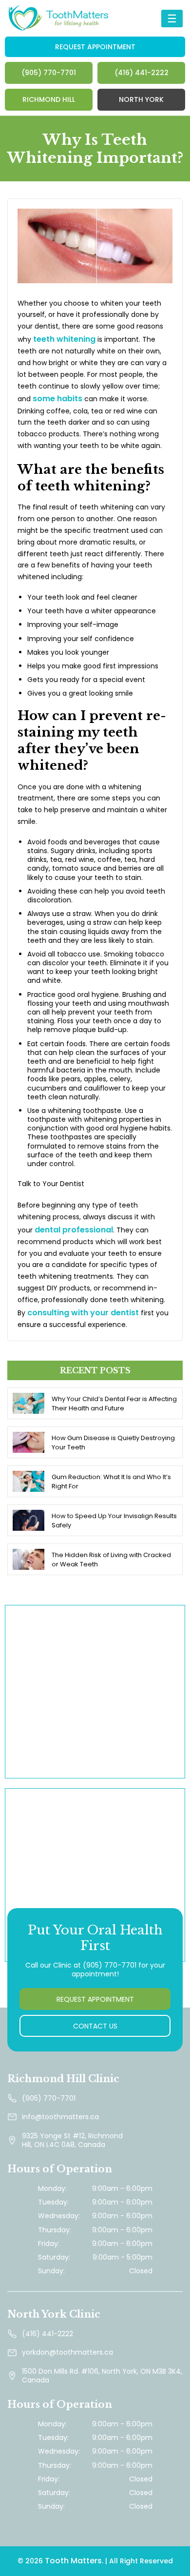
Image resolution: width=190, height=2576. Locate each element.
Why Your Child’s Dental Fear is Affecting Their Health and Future (114, 1404)
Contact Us (95, 2026)
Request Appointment (95, 47)
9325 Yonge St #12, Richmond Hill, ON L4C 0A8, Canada (72, 2140)
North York (141, 99)
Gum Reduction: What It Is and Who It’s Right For (111, 1482)
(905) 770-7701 (49, 73)
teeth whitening (64, 339)
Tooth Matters (73, 2561)
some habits (57, 399)
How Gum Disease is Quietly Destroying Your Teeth (113, 1443)
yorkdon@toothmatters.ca (67, 2352)
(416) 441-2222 (142, 73)
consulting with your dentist (83, 1313)
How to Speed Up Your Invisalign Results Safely (114, 1521)
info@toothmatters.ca (60, 2117)
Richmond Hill (49, 99)
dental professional (74, 1230)
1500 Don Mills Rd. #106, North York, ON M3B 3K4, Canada (102, 2376)
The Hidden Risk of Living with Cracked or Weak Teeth (111, 1560)
